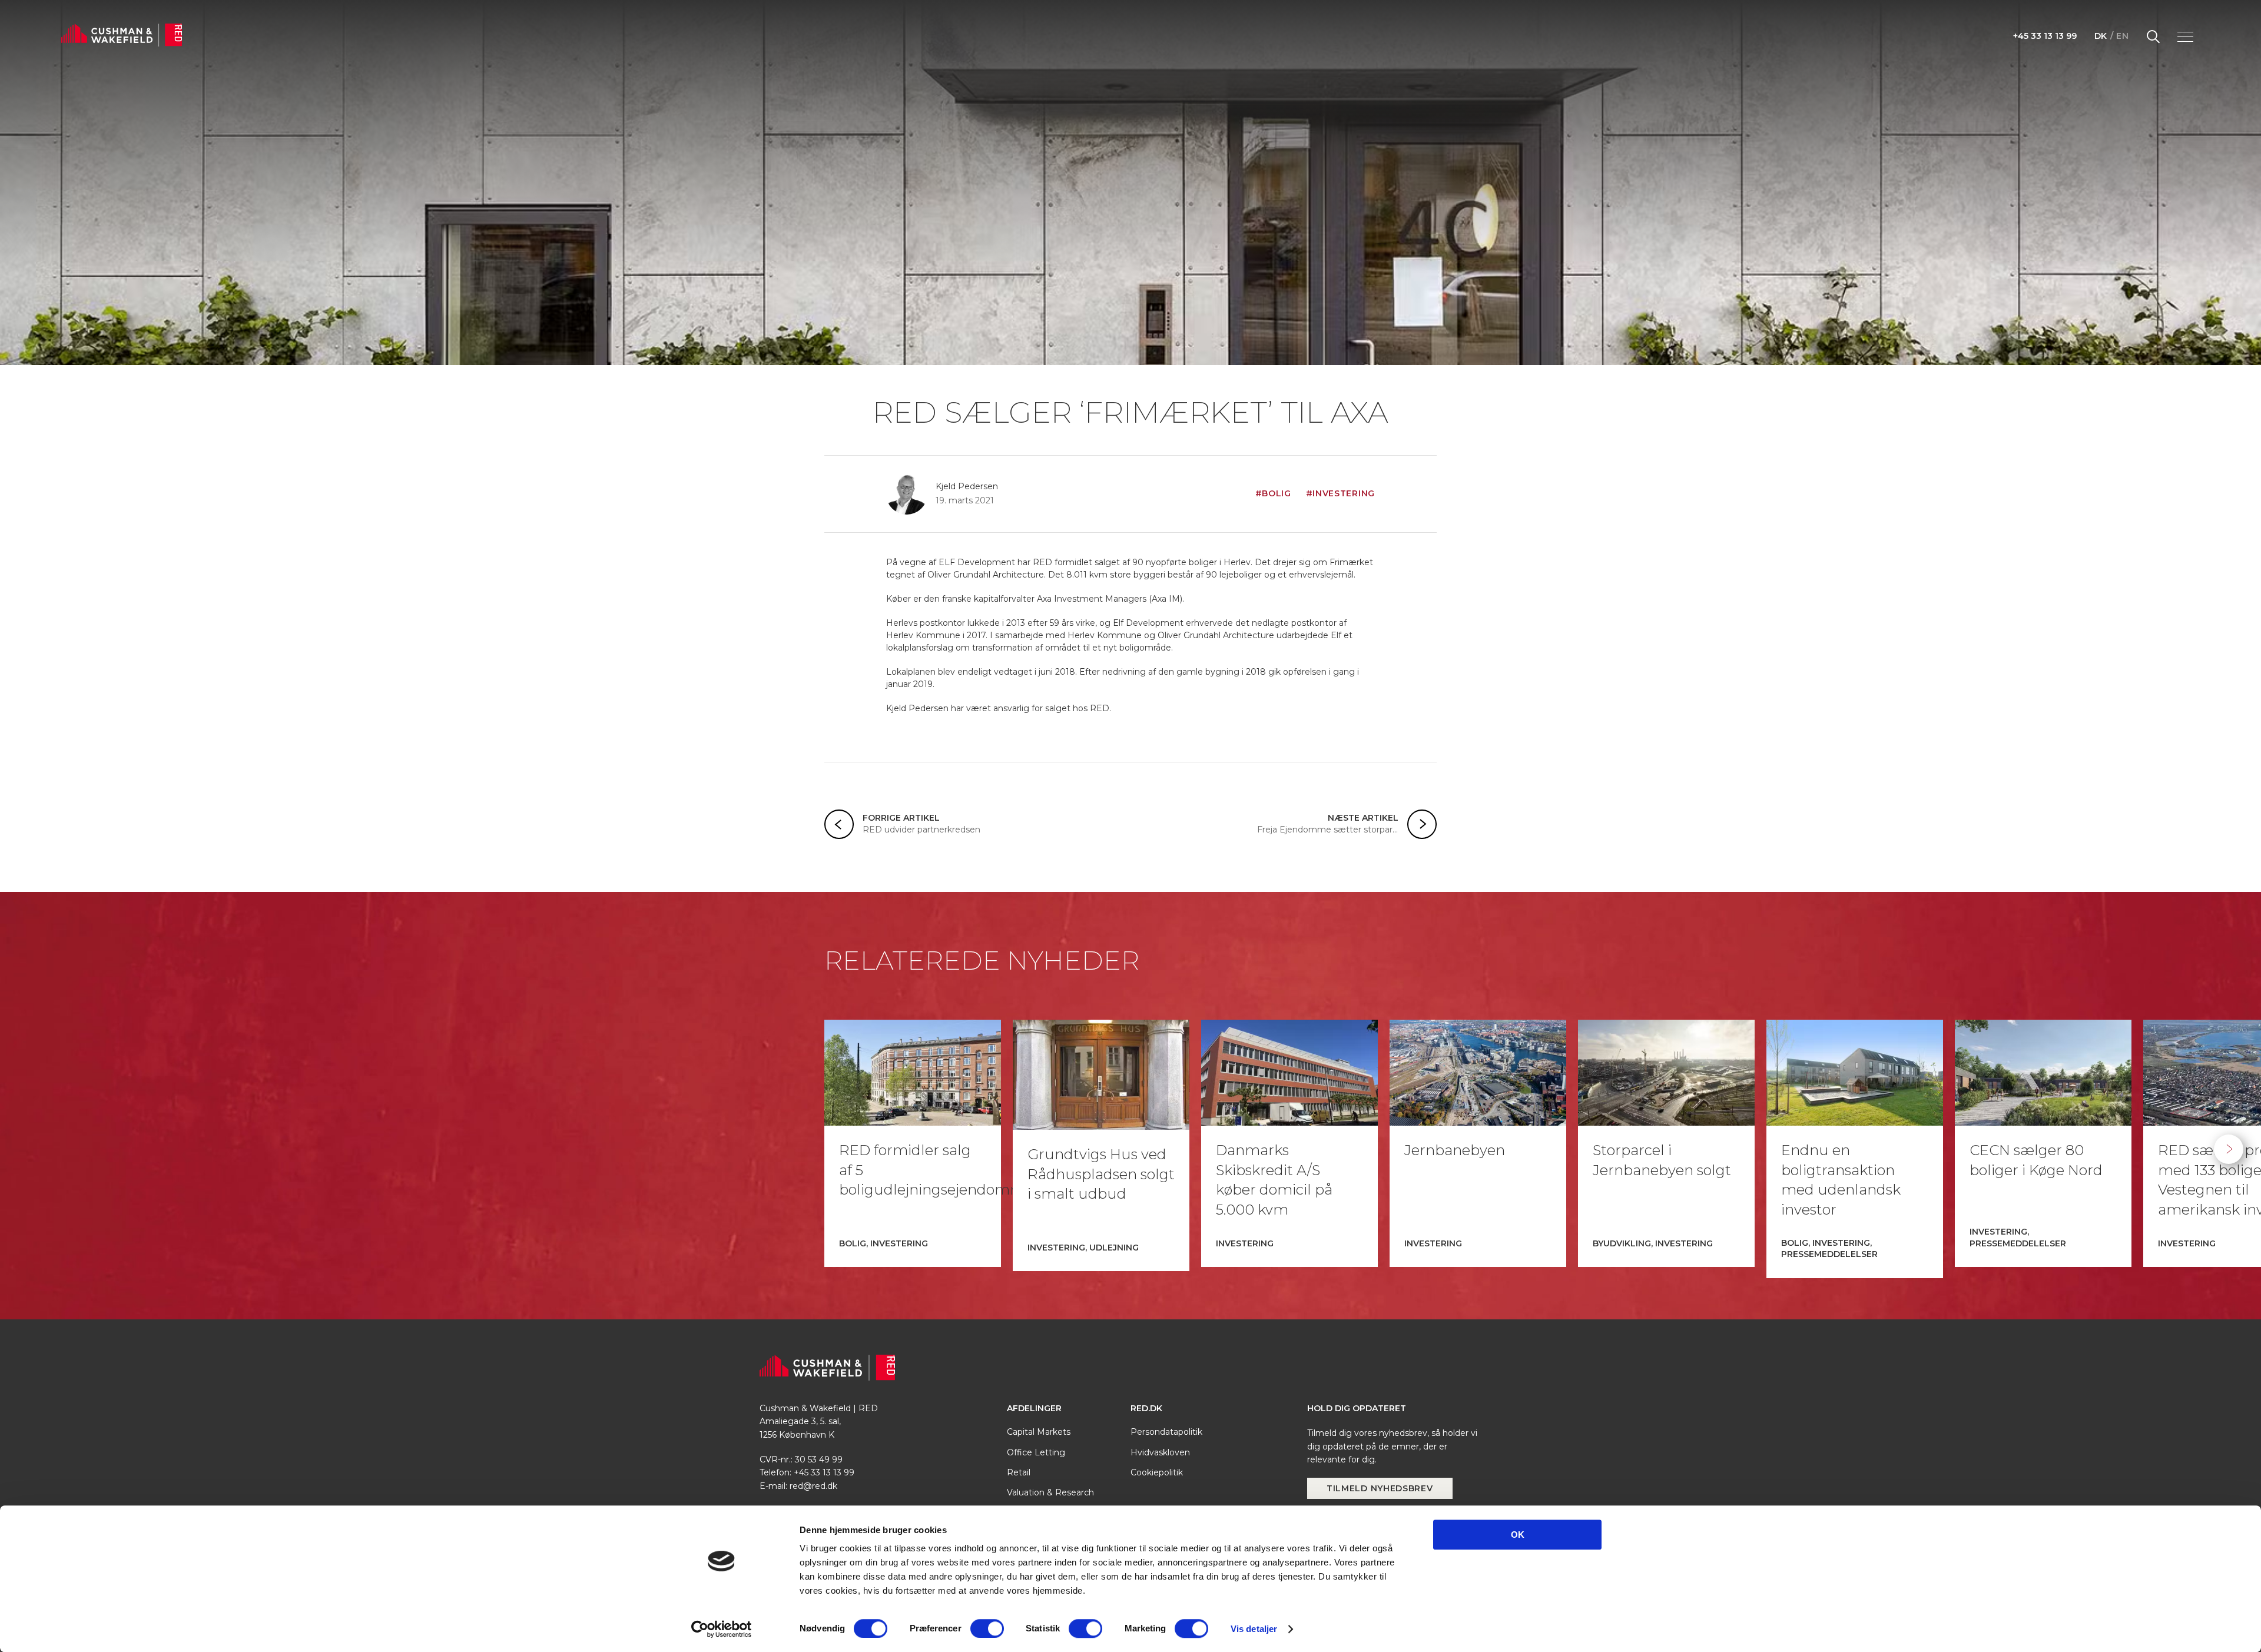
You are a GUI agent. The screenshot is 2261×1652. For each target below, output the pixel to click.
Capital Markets (1039, 1432)
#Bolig (1273, 493)
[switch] (987, 1628)
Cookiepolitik (1157, 1472)
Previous (32, 1149)
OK (1518, 1535)
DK (2101, 36)
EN (2122, 36)
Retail (1019, 1472)
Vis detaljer (1254, 1629)
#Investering (1340, 493)
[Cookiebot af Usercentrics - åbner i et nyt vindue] (722, 1629)
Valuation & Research (1050, 1492)
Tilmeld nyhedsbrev (1380, 1488)
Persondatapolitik (1166, 1432)
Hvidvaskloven (1160, 1452)
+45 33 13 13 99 (2045, 36)
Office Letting (1036, 1452)
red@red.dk (813, 1486)
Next (2229, 1149)
